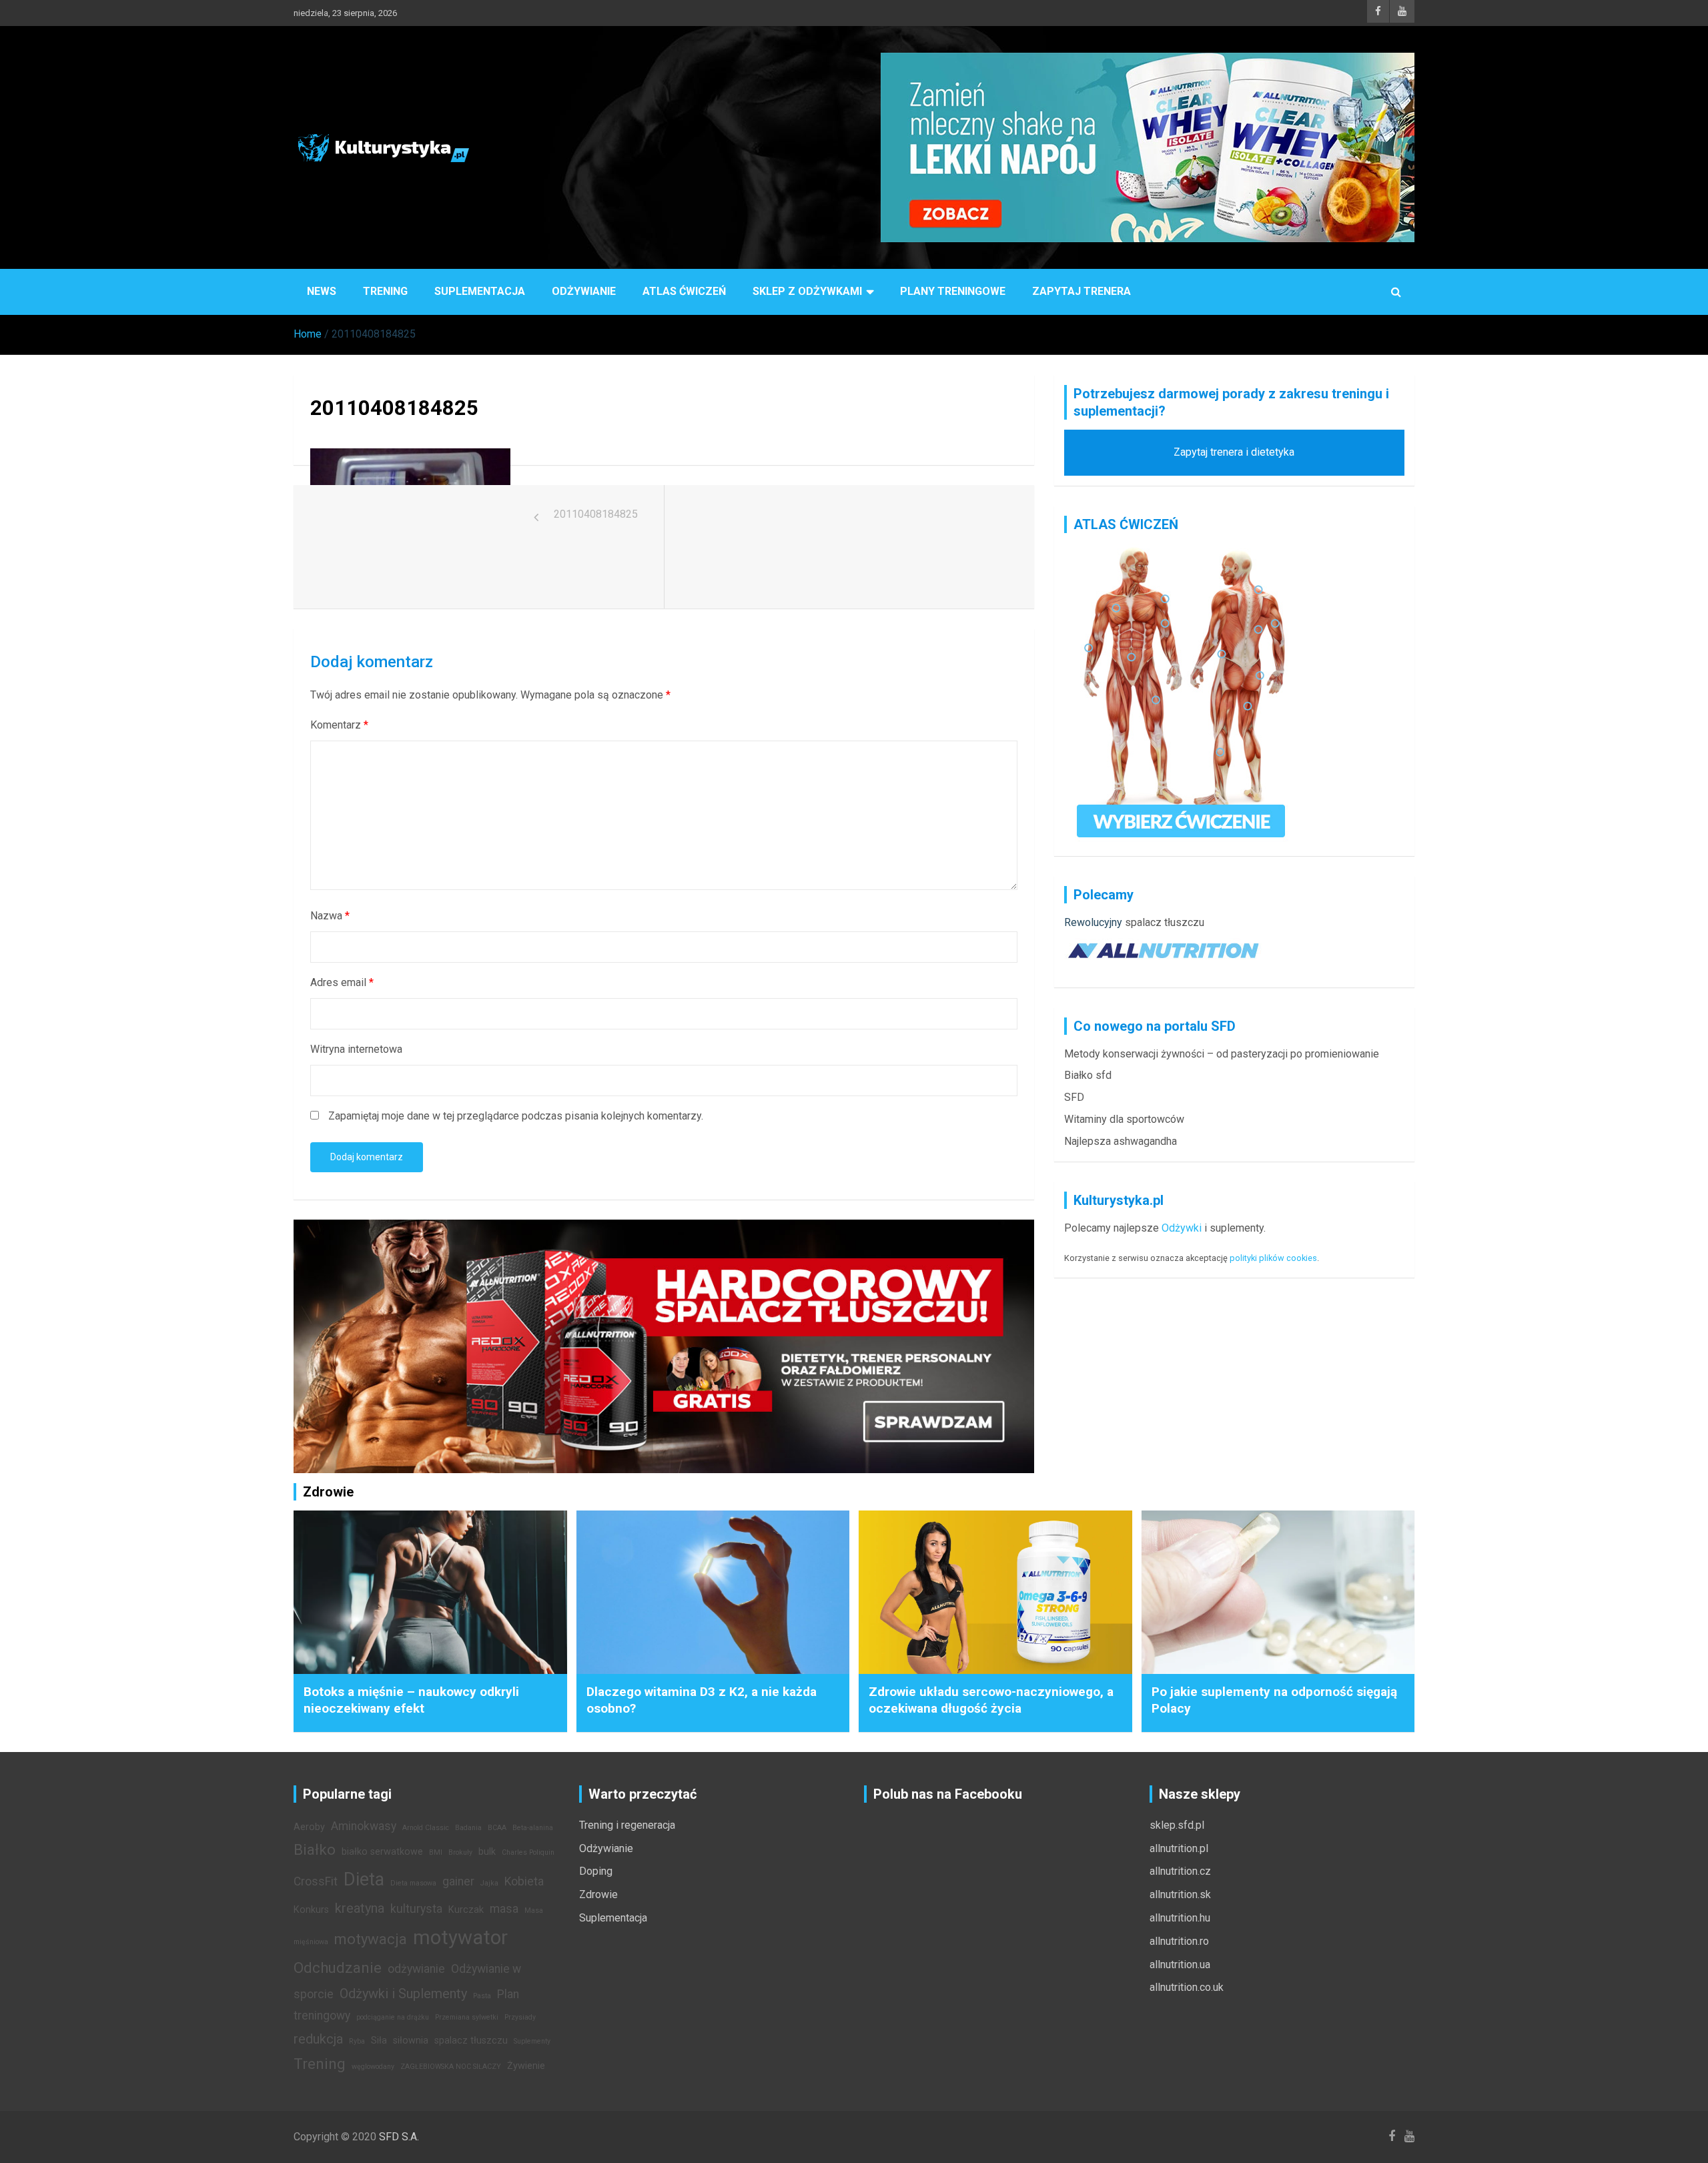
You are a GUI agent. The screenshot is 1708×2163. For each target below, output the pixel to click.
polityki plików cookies (1273, 1258)
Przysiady (520, 2017)
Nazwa (330, 916)
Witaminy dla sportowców (1124, 1119)
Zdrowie (598, 1894)
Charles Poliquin (528, 1852)
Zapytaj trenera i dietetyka (1234, 452)
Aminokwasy (364, 1826)
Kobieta (524, 1881)
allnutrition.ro (1179, 1941)
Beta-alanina (533, 1828)
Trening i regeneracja (627, 1825)
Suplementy (532, 2041)
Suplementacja (480, 291)
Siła (379, 2041)
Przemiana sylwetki (467, 2017)
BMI (436, 1852)
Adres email (342, 982)
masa (504, 1909)
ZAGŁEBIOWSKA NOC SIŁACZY (451, 2067)
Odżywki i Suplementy (403, 1994)
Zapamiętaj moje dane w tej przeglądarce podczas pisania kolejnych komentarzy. (516, 1116)
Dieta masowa (413, 1883)
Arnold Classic (426, 1828)
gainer (458, 1881)
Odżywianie (584, 291)
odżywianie (416, 1969)
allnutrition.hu (1180, 1918)
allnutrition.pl (1179, 1848)
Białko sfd (1088, 1075)
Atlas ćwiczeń (684, 291)
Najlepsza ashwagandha (1121, 1141)
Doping (596, 1871)
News (322, 291)
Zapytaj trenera (1082, 291)
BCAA (497, 1828)
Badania (468, 1828)
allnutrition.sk (1180, 1894)
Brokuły (460, 1852)
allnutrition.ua (1180, 1965)
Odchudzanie (338, 1968)
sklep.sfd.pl (1177, 1825)
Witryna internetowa (356, 1049)
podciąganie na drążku (393, 2017)
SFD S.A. (399, 2137)
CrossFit (316, 1881)
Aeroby (309, 1827)
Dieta (364, 1879)
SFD (1074, 1097)
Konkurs (311, 1910)
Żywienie (526, 2066)
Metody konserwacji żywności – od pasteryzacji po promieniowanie (1222, 1054)
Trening (385, 291)
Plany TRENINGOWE (953, 291)
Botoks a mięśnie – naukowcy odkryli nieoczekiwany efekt (411, 1700)
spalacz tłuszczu (1165, 922)
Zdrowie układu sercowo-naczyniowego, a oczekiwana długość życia (991, 1700)
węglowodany (373, 2067)
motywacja (371, 1939)
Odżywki (1182, 1228)
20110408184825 (596, 514)
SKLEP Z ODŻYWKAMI (807, 291)
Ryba (357, 2041)
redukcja (318, 2039)
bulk (487, 1852)
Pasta (482, 1996)
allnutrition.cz (1180, 1871)
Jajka (489, 1883)
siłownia (411, 2041)
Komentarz (339, 725)
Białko (315, 1849)
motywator (460, 1937)
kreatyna (360, 1908)
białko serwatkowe (382, 1852)
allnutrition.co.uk (1187, 1987)
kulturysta (416, 1909)
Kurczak (466, 1910)
